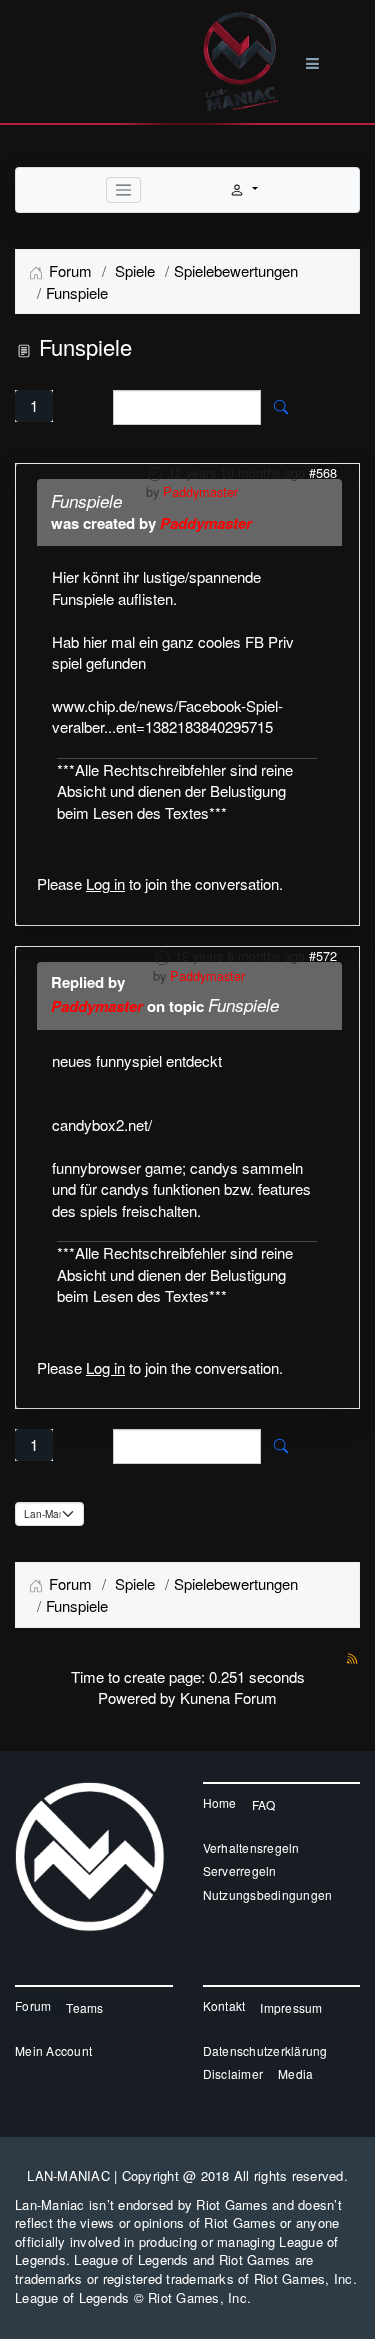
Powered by (137, 1697)
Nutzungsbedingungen (268, 1894)
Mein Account (53, 2050)
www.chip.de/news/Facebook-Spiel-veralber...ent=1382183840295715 (167, 716)
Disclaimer (233, 2073)
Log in (105, 883)
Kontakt (224, 2005)
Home (220, 1802)
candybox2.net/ (102, 1124)
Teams (84, 2007)
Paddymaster (200, 491)
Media (295, 2073)
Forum (33, 2005)
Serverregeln (240, 1870)
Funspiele (86, 501)
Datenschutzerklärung (265, 2050)
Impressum (291, 2007)
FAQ (264, 1804)
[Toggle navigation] (124, 190)
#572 (323, 955)
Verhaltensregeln (251, 1847)
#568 (323, 472)
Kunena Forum (228, 1697)
